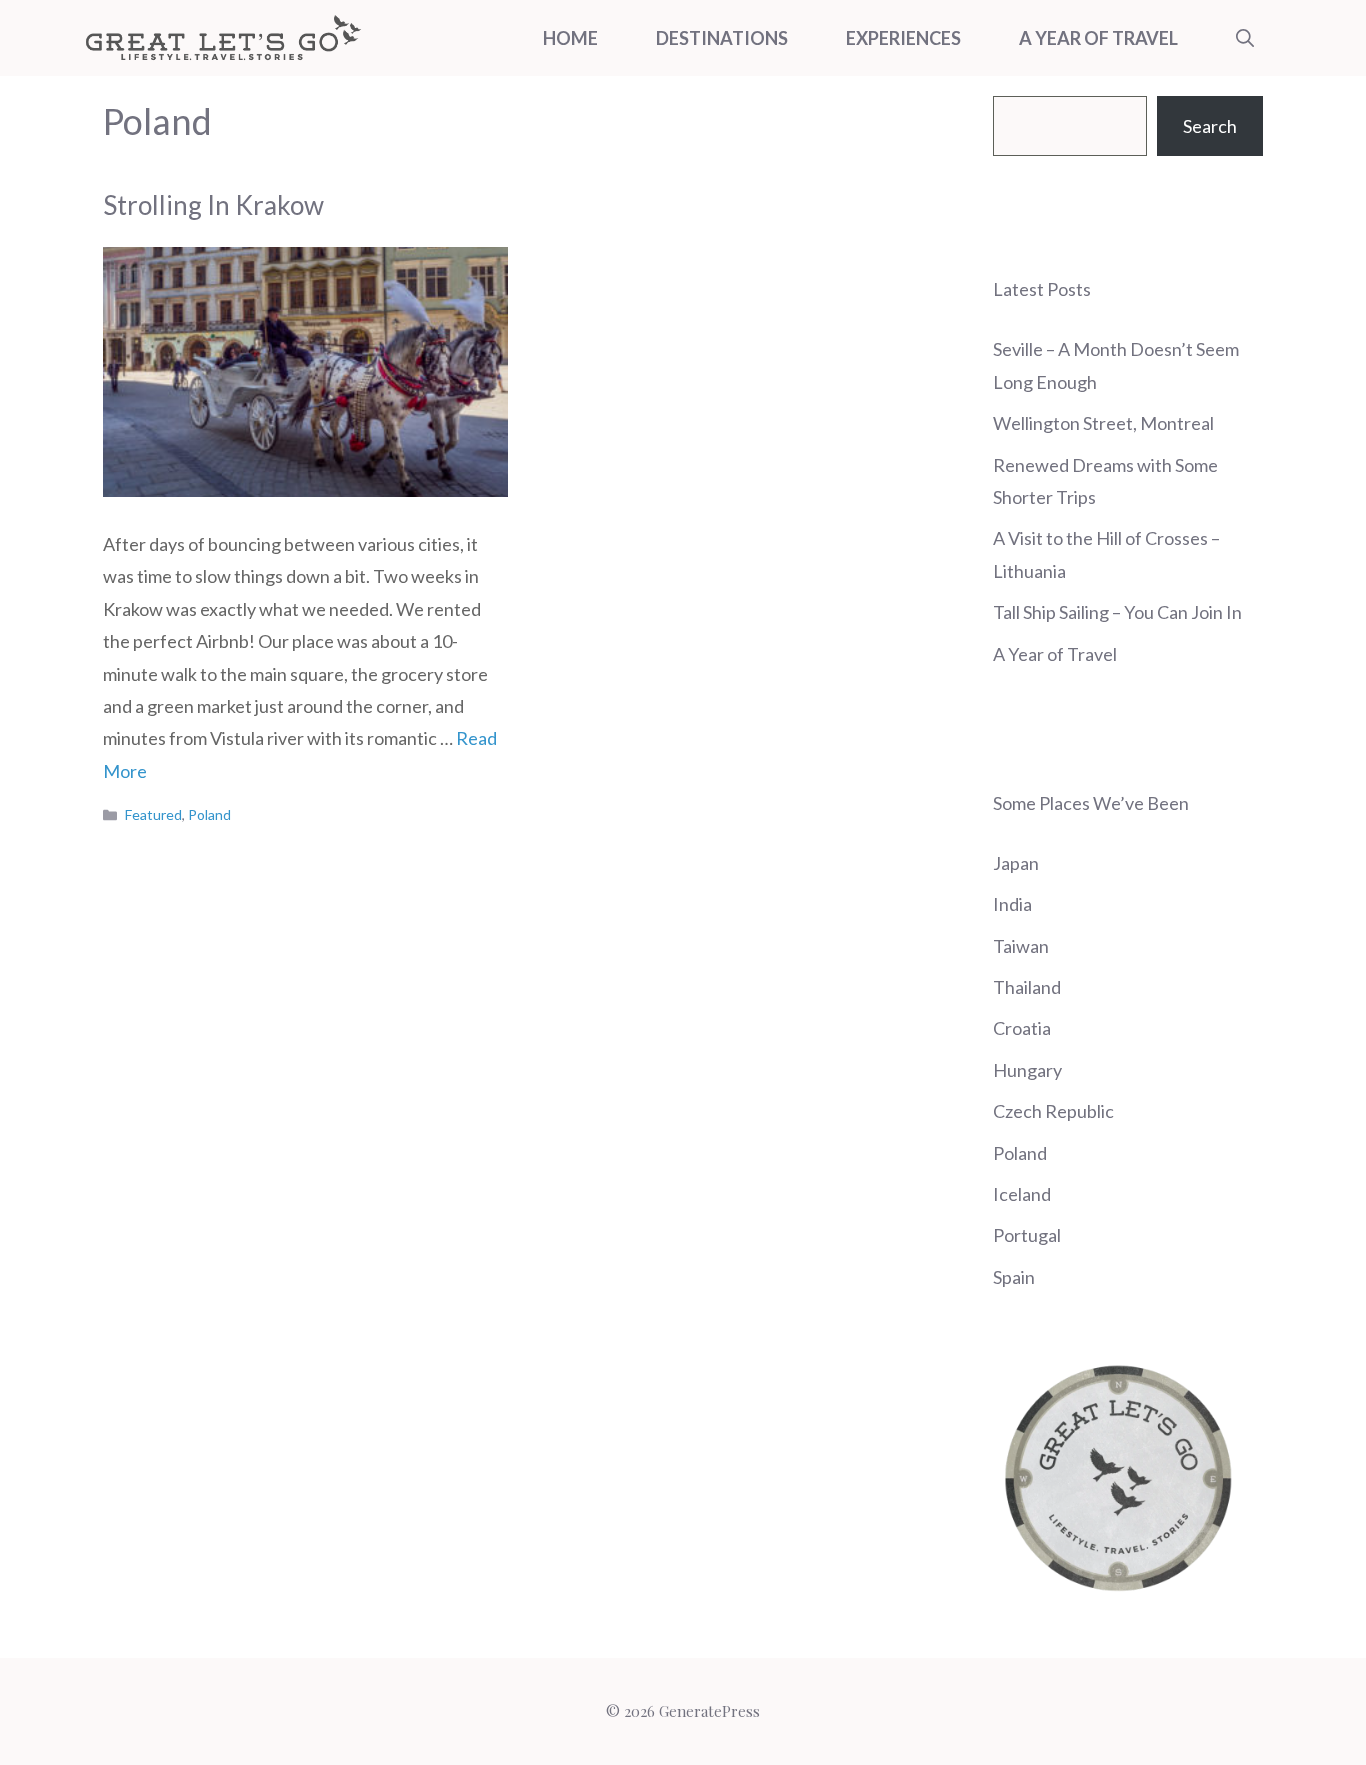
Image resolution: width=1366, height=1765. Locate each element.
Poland (209, 814)
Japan (1016, 863)
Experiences (903, 38)
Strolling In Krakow (213, 205)
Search (1210, 126)
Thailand (1027, 987)
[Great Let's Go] (223, 38)
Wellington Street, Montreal (1103, 423)
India (1012, 904)
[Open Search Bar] (1245, 38)
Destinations (722, 38)
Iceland (1022, 1194)
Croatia (1022, 1028)
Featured (153, 814)
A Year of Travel (1098, 38)
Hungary (1027, 1070)
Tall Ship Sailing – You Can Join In (1117, 612)
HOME (570, 38)
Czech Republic (1053, 1111)
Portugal (1027, 1235)
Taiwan (1021, 946)
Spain (1014, 1277)
